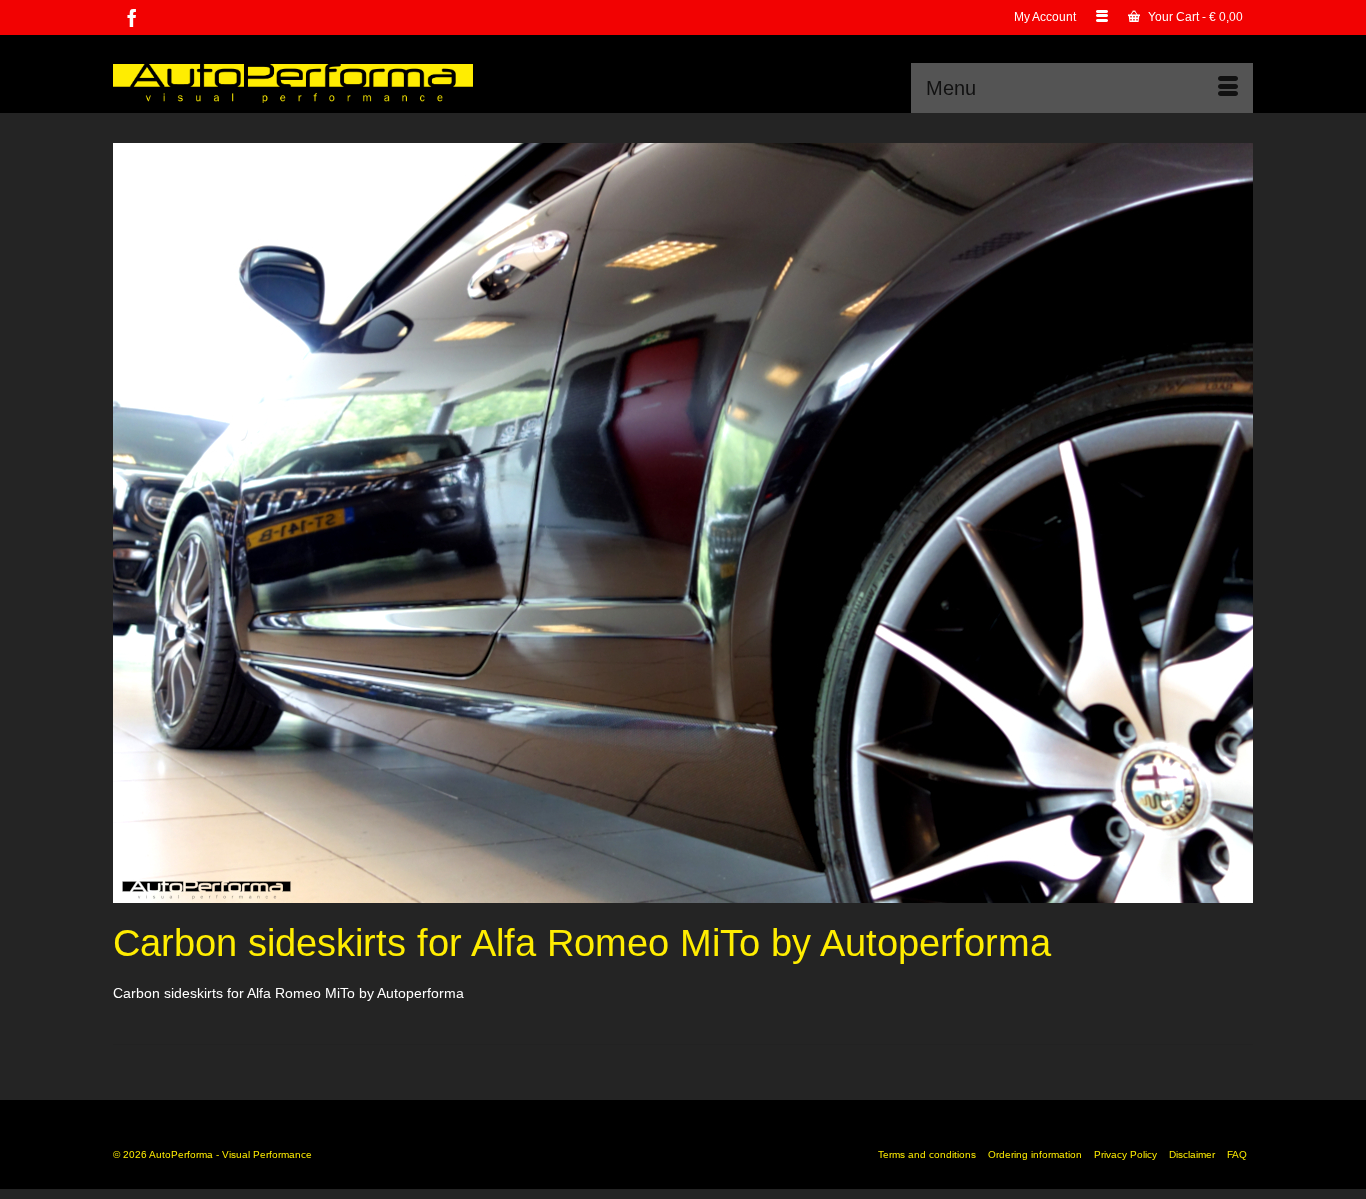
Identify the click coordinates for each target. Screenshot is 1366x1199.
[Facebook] (132, 17)
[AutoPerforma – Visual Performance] (293, 81)
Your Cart (1194, 17)
